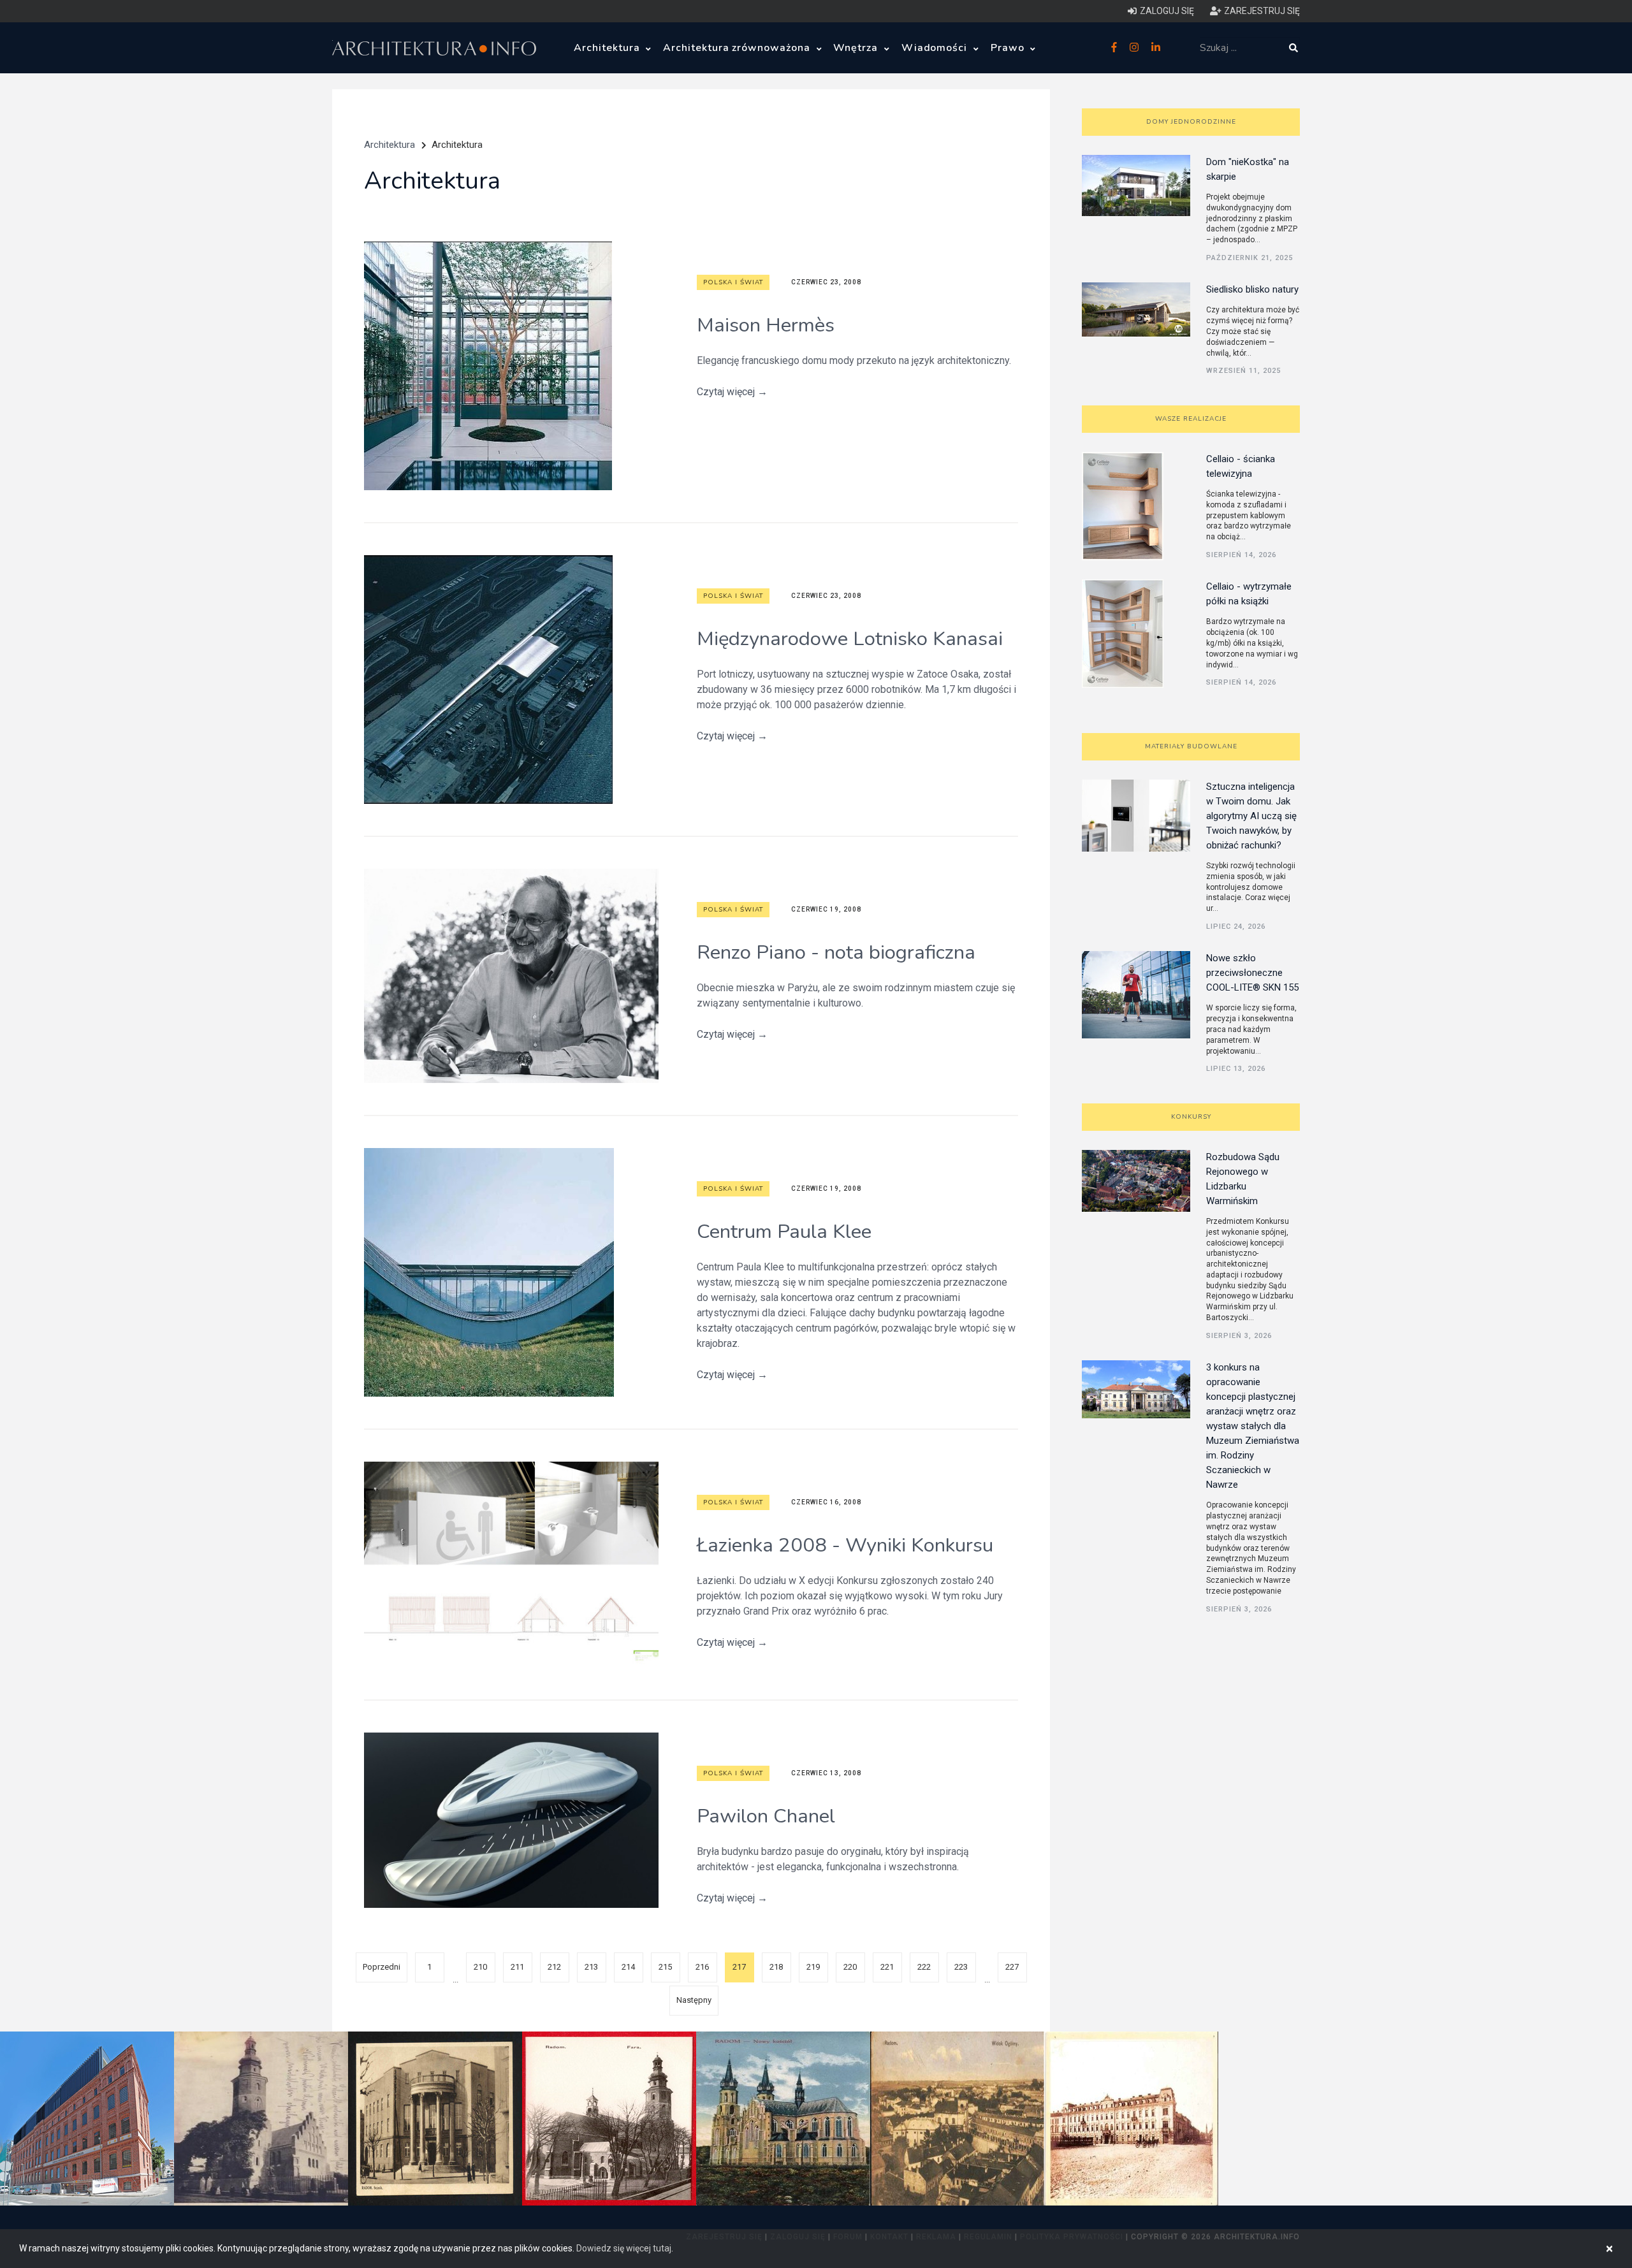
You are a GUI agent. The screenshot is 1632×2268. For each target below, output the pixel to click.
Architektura (608, 48)
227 (1012, 1967)
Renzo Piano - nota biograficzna (836, 952)
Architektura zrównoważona (738, 48)
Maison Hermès (766, 325)
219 (813, 1967)
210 (480, 1967)
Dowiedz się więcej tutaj (624, 2248)
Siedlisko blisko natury (1252, 289)
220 (850, 1967)
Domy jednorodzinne (1191, 122)
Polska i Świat (733, 282)
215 (665, 1967)
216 (702, 1967)
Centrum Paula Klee (784, 1232)
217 (739, 1967)
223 (961, 1967)
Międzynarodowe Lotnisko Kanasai (850, 639)
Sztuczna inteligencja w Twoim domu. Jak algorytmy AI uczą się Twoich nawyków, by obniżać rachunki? (1251, 816)
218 (776, 1967)
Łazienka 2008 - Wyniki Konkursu (845, 1545)
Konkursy (1191, 1117)
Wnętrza (857, 48)
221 (887, 1967)
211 (517, 1967)
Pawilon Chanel (766, 1816)
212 (554, 1967)
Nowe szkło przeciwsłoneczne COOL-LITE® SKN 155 (1252, 973)
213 (591, 1967)
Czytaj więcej (732, 392)
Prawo (1009, 48)
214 (628, 1967)
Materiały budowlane (1191, 746)
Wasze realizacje (1191, 419)
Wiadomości (936, 48)
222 (924, 1967)
